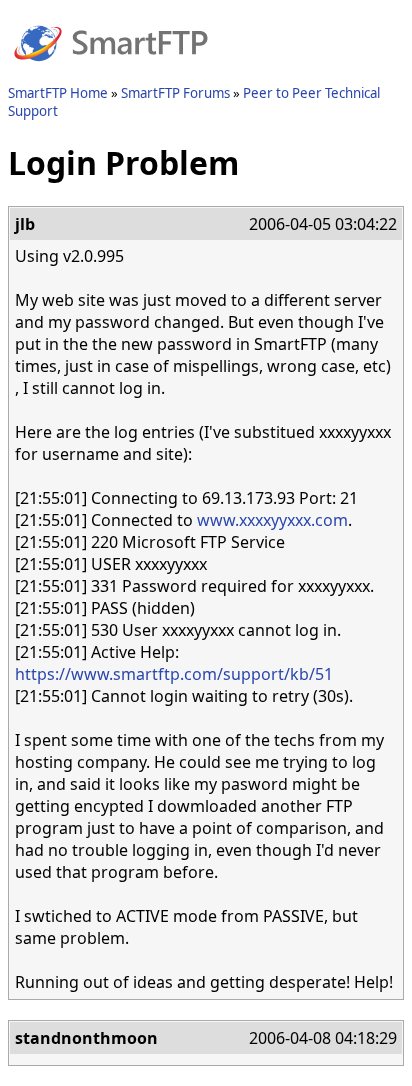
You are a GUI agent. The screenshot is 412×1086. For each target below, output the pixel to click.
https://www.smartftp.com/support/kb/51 (174, 674)
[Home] (111, 73)
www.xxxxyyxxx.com (272, 520)
